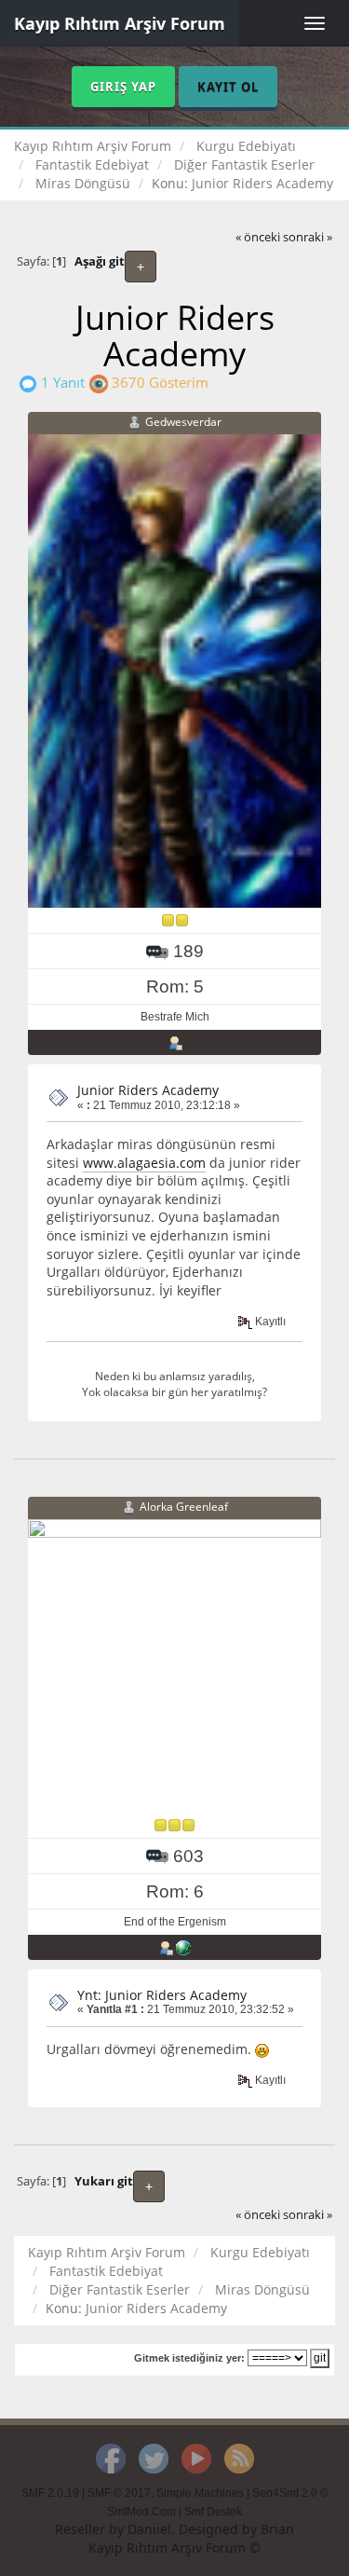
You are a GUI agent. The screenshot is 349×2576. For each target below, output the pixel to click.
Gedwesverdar (183, 422)
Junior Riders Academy (148, 1090)
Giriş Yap (123, 87)
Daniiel (149, 2529)
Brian (277, 2529)
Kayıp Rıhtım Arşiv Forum (120, 23)
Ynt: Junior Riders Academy (162, 1995)
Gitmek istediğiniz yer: (189, 2358)
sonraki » (308, 237)
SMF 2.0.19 (50, 2493)
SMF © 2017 (119, 2493)
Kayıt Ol (228, 87)
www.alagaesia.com (144, 1163)
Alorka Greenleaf (184, 1507)
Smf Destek (213, 2512)
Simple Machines (200, 2493)
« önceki (258, 237)
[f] (183, 1947)
